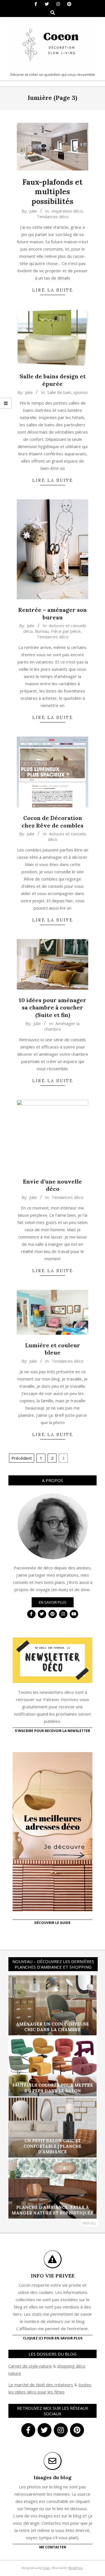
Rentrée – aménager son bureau (53, 614)
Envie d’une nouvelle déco (53, 1185)
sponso (81, 392)
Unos (46, 2568)
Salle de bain (59, 392)
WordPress (75, 2568)
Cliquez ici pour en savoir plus (53, 2338)
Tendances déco (53, 217)
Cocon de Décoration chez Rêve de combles (53, 822)
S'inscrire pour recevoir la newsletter (53, 1731)
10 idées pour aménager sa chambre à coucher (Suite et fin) (53, 1007)
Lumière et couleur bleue (53, 1349)
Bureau (42, 631)
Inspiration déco (67, 211)
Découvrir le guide (53, 1923)
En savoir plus (53, 1602)
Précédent (22, 1458)
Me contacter (53, 2547)
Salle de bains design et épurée (53, 380)
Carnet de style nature (30, 2366)
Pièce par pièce (66, 631)
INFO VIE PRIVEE (53, 2276)
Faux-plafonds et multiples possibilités (53, 192)
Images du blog (53, 2477)
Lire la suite (53, 290)
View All (89, 2223)
